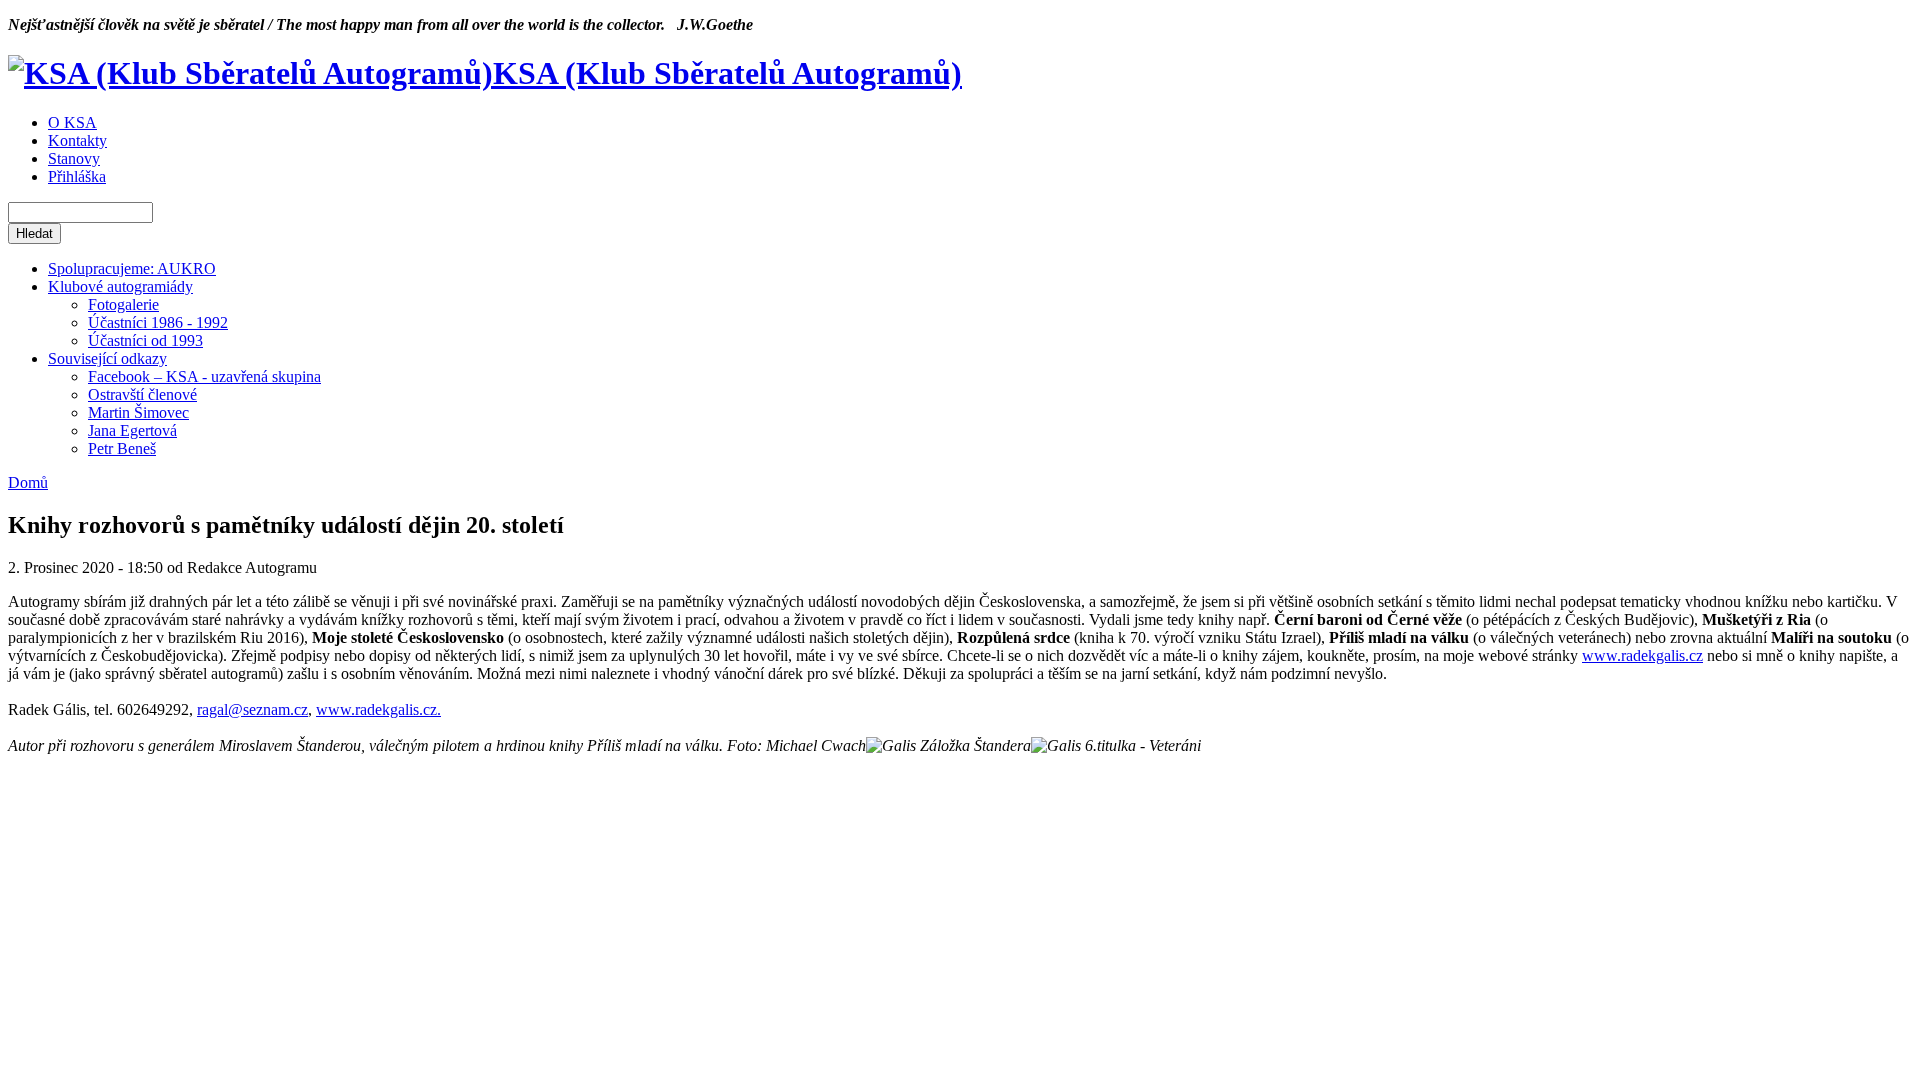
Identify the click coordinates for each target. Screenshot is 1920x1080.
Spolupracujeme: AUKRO (132, 268)
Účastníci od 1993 (145, 340)
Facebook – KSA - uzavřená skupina (204, 376)
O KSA (72, 122)
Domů (28, 482)
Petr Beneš (122, 448)
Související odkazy (107, 358)
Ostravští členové (142, 394)
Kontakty (77, 140)
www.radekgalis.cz (1642, 655)
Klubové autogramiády (120, 286)
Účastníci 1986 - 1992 (158, 322)
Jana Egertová (132, 430)
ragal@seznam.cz (252, 709)
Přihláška (77, 176)
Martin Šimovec (138, 412)
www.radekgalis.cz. (378, 709)
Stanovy (74, 158)
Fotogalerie (123, 304)
